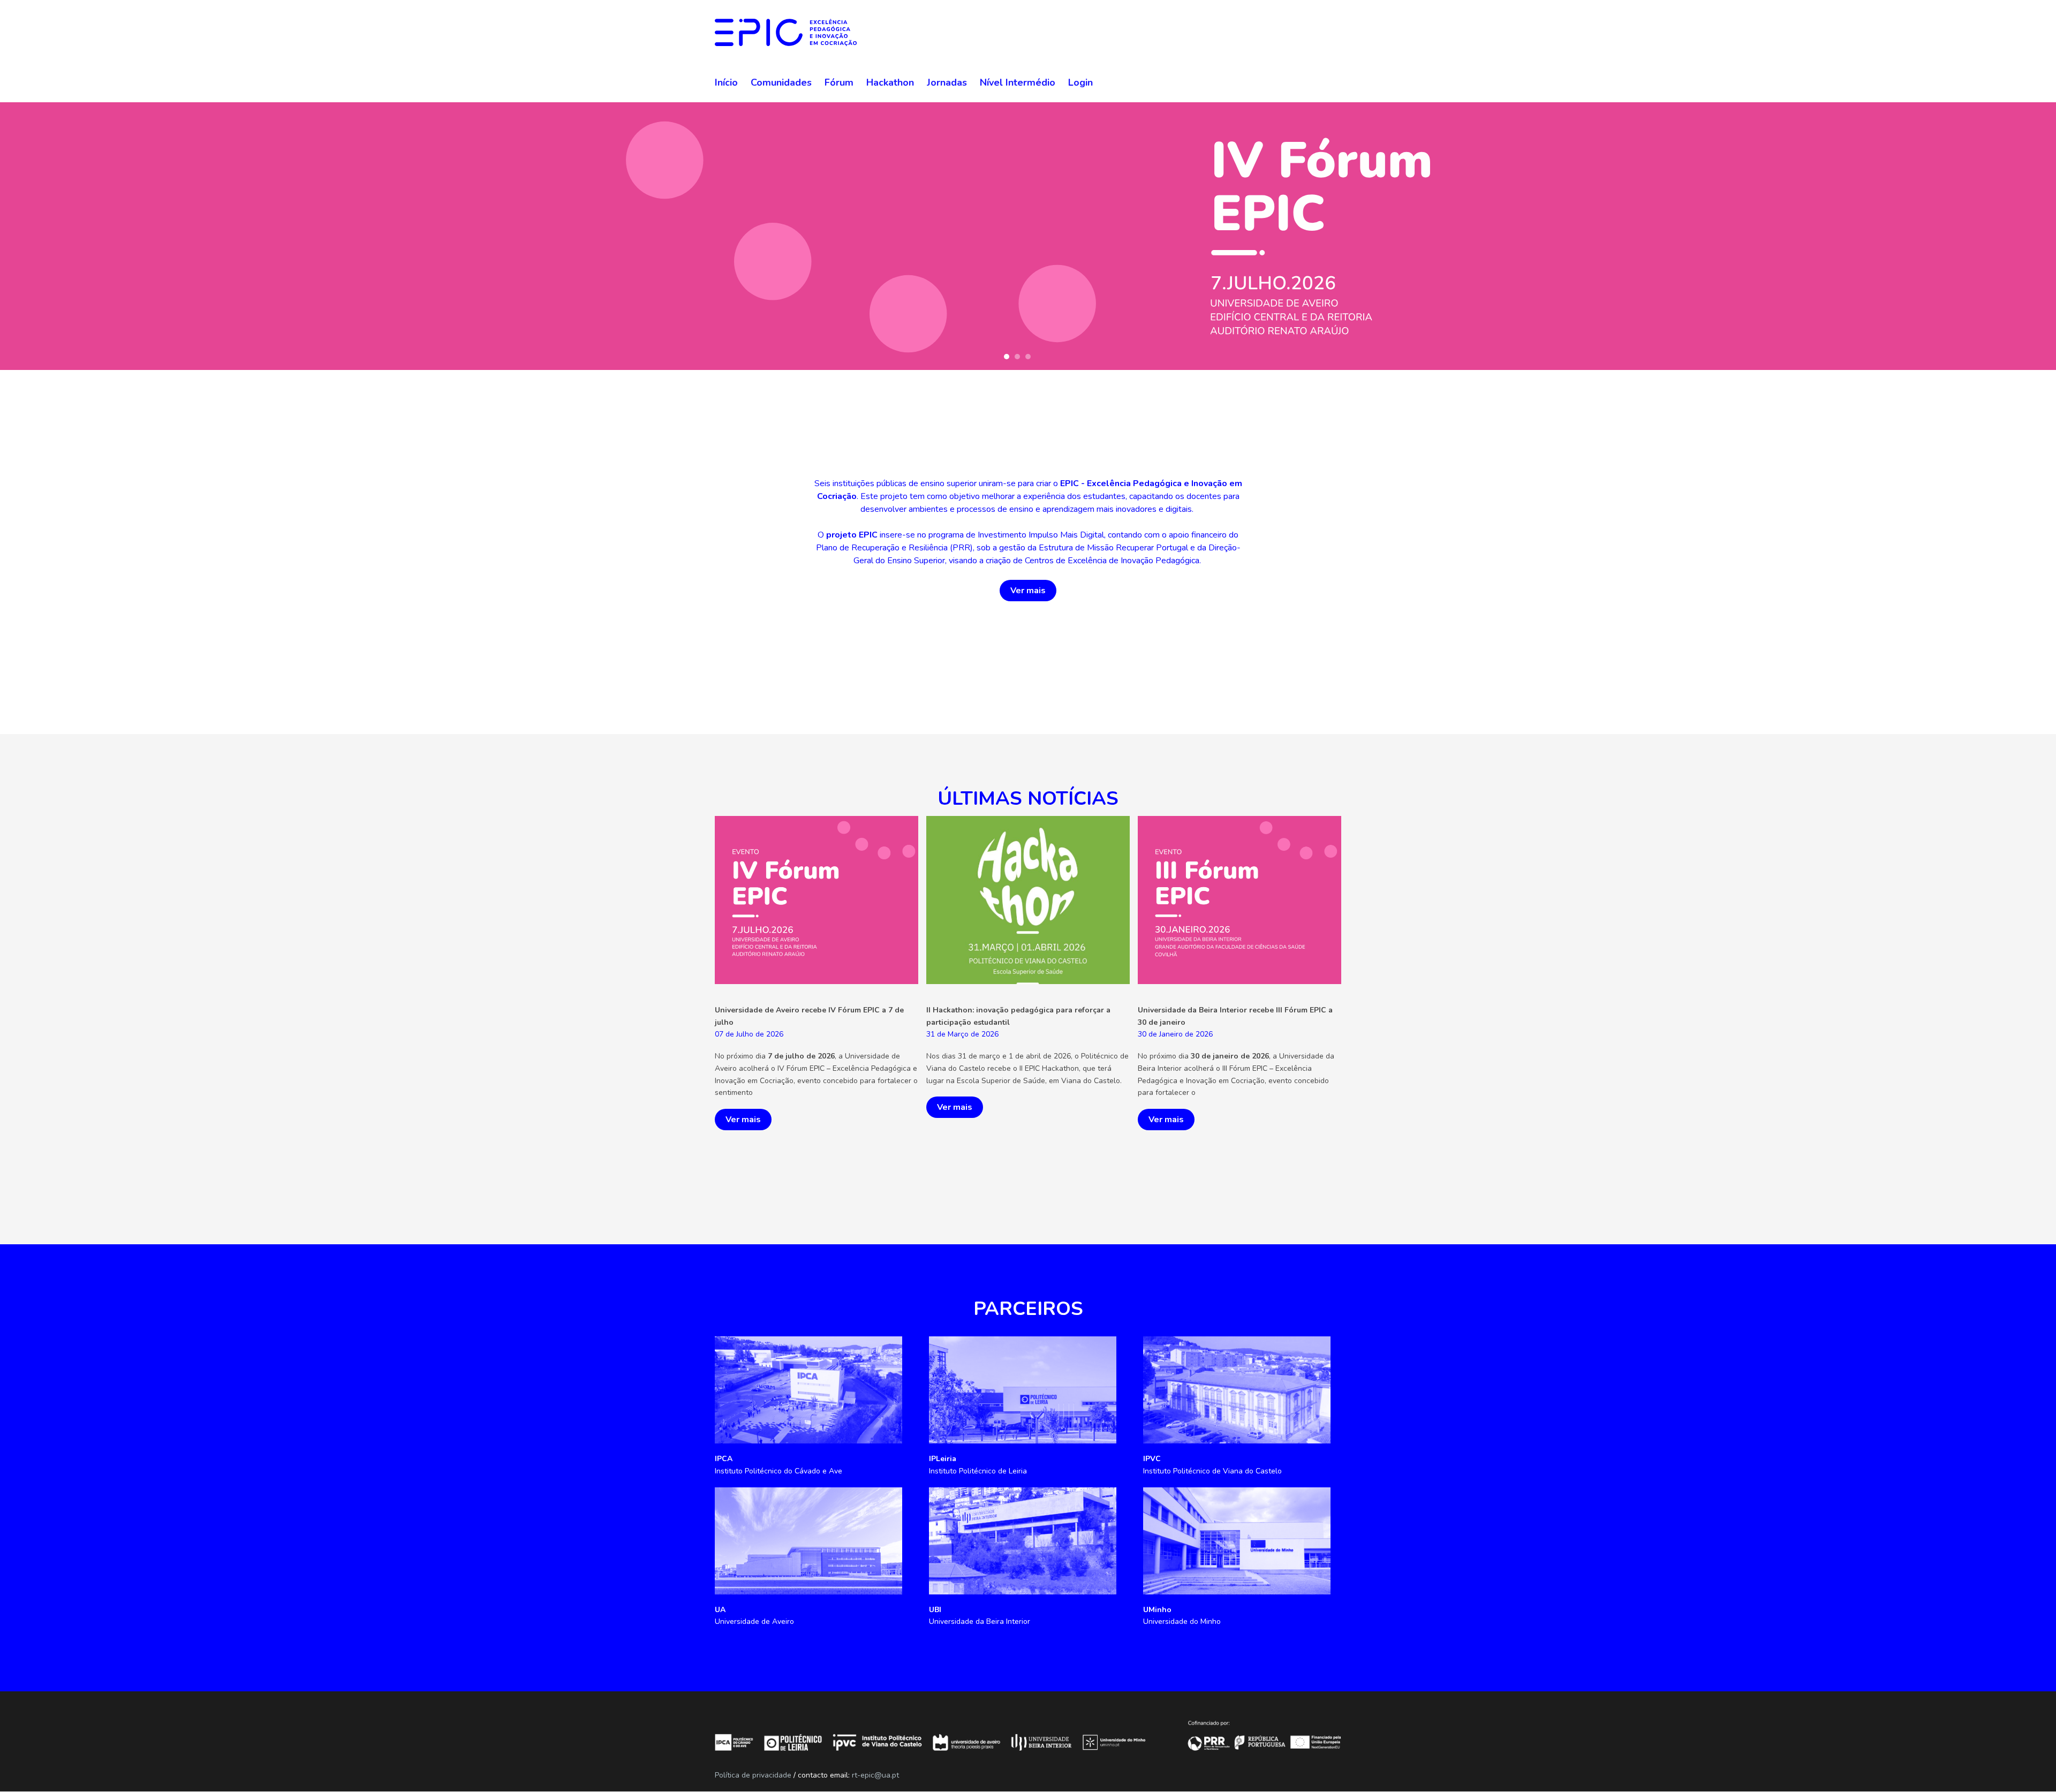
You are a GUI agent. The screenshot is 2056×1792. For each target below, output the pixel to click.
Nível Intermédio (1018, 82)
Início (726, 82)
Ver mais (1028, 591)
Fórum (839, 82)
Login (1080, 82)
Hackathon (890, 82)
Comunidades (781, 82)
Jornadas (947, 82)
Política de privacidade (753, 1775)
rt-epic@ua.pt (875, 1775)
